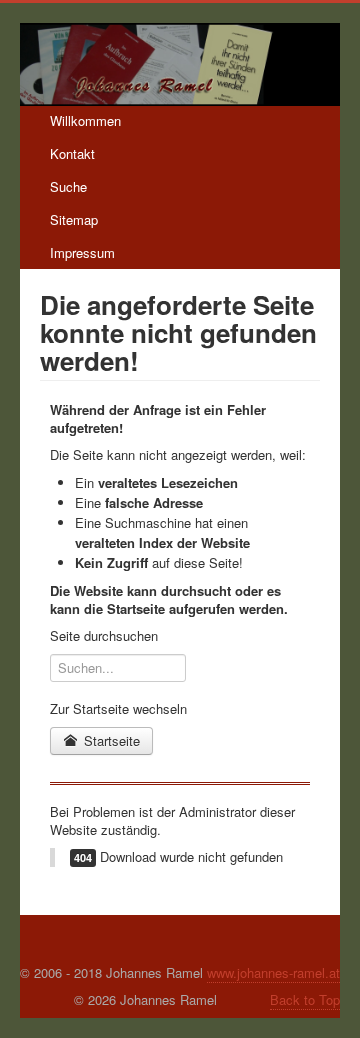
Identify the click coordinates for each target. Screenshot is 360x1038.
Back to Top (305, 999)
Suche (68, 186)
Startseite (110, 740)
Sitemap (74, 219)
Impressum (82, 252)
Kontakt (72, 153)
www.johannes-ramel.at (273, 972)
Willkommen (85, 120)
